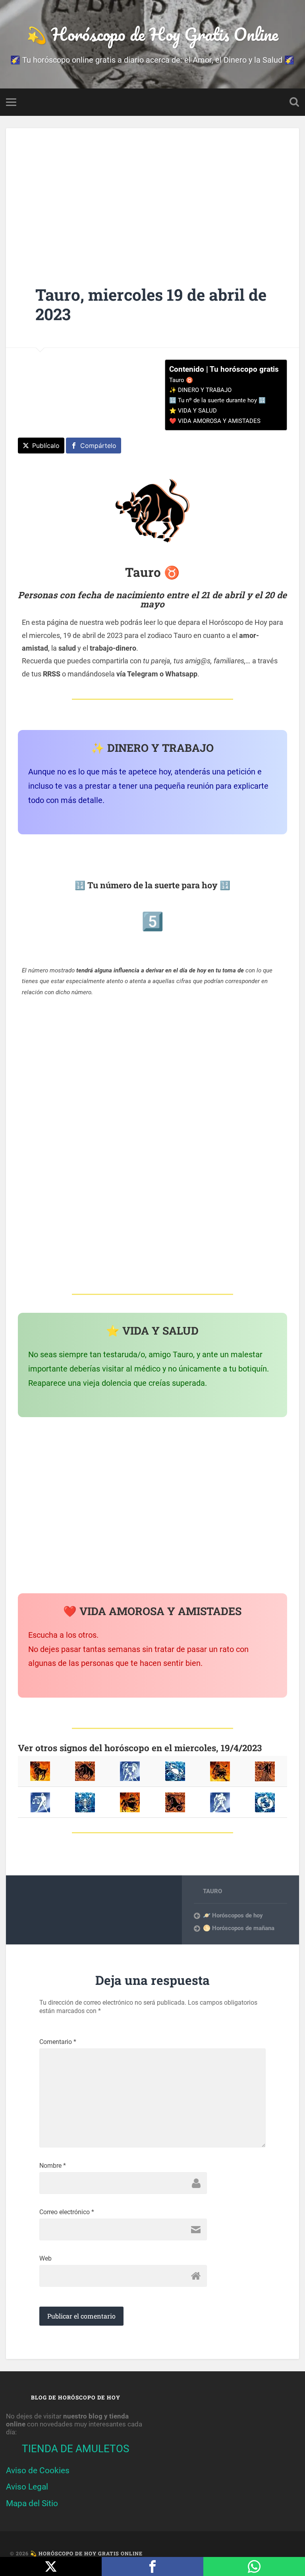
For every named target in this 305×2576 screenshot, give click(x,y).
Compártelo (98, 446)
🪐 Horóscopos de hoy (233, 1915)
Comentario (58, 2042)
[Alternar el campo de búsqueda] (294, 102)
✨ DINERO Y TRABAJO (200, 390)
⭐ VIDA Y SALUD (193, 411)
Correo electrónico (67, 2212)
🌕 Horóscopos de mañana (239, 1928)
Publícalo (46, 446)
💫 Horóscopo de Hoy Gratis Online (152, 34)
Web (45, 2259)
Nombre (53, 2166)
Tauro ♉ (181, 380)
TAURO (212, 1891)
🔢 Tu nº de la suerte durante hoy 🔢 (217, 400)
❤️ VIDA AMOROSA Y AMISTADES (215, 421)
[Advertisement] (152, 194)
